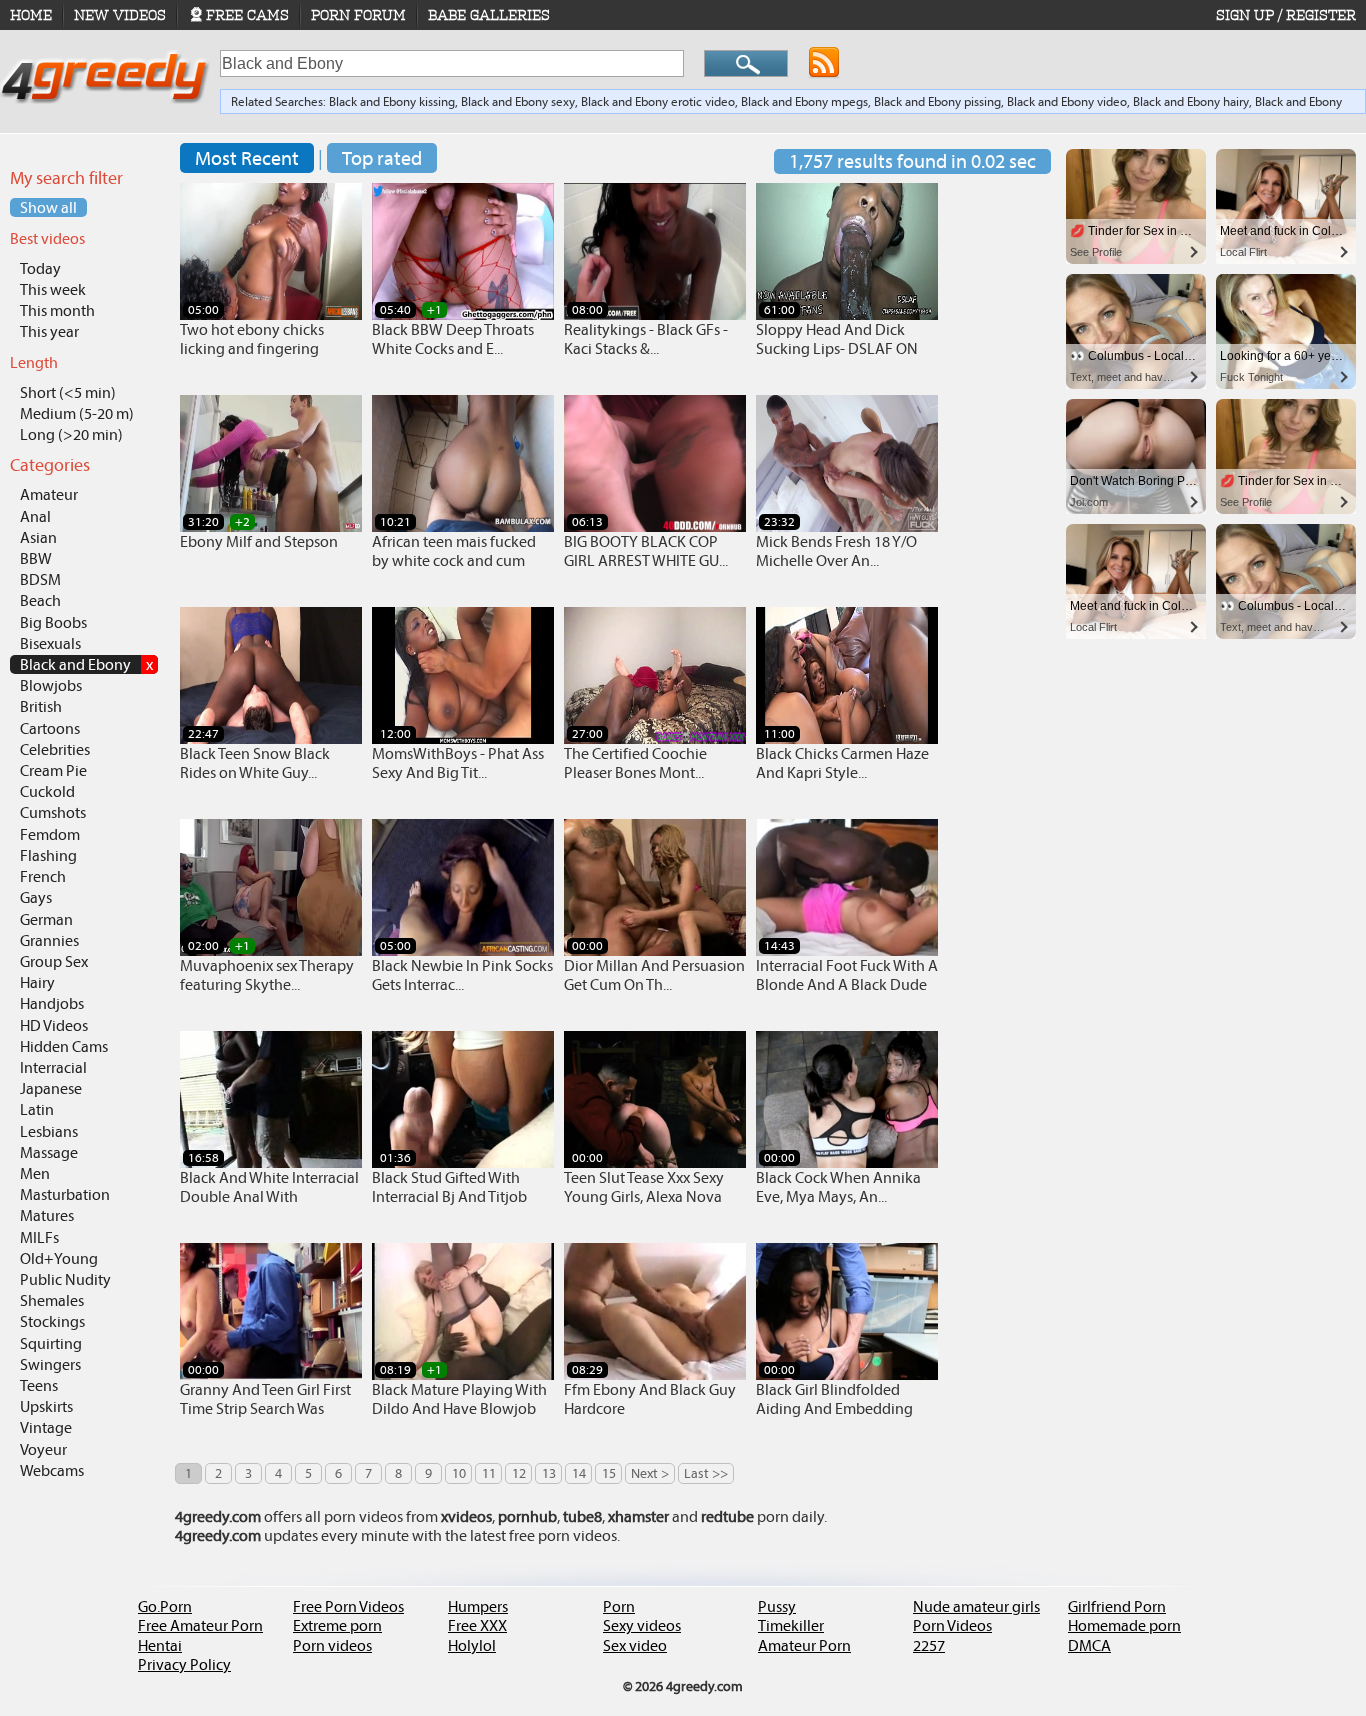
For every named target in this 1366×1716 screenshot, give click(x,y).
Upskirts (46, 1406)
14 (579, 1473)
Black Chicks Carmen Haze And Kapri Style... (842, 763)
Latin (37, 1109)
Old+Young (59, 1258)
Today (40, 268)
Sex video (635, 1645)
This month (57, 310)
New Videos (120, 15)
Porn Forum (358, 15)
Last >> (706, 1473)
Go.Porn (165, 1606)
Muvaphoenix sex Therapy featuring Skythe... (267, 975)
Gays (36, 897)
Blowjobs (51, 685)
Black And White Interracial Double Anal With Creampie (269, 1196)
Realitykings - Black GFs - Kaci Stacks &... (646, 339)
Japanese (51, 1088)
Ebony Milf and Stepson (259, 541)
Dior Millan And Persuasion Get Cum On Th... (654, 975)
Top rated (382, 158)
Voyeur (43, 1449)
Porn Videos (952, 1625)
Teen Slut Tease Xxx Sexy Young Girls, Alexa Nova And (644, 1196)
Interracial (53, 1067)
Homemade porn (1124, 1625)
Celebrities (55, 749)
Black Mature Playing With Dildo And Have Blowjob (459, 1399)
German (46, 919)
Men (35, 1173)
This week (53, 289)
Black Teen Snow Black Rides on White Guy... (255, 763)
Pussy (777, 1606)
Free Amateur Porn (200, 1625)
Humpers (478, 1606)
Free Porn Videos (348, 1606)
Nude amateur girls (976, 1606)
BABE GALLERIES (489, 15)
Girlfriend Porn (1117, 1606)
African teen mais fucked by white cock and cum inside (454, 560)
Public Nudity (65, 1279)
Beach (40, 600)
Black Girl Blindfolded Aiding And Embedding (834, 1399)
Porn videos (332, 1645)
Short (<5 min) (68, 392)
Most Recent (247, 158)
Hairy (37, 982)
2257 (929, 1645)
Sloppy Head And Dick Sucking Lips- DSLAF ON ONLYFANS (837, 348)
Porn (619, 1606)
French (43, 876)
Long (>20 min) (71, 434)
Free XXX (477, 1625)
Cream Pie (53, 770)
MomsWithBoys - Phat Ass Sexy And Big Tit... (458, 763)
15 (609, 1473)
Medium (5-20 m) (77, 413)
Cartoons (50, 728)
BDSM (40, 579)
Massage (49, 1152)
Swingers (50, 1364)
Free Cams (247, 15)
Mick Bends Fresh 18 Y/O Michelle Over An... (836, 551)
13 (549, 1473)
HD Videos (54, 1025)
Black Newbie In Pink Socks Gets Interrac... (462, 975)
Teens (39, 1385)
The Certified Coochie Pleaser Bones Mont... (635, 763)
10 (459, 1473)
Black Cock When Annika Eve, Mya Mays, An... (838, 1187)
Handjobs (52, 1003)
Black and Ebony (86, 664)
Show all (48, 207)
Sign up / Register (1286, 15)
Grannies (49, 940)
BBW (36, 558)
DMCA (1089, 1645)
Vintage (46, 1427)
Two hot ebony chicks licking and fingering (252, 339)
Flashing (48, 855)
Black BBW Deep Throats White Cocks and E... (453, 339)
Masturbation (65, 1194)
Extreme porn (337, 1625)
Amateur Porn (804, 1645)
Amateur (49, 494)
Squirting (51, 1343)
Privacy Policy (184, 1664)
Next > (650, 1473)
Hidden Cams (64, 1046)
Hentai (160, 1645)
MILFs (39, 1237)
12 (519, 1473)
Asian (38, 537)
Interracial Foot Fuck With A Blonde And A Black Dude (847, 975)
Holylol (472, 1645)
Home (31, 15)
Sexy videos (642, 1625)
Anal (35, 516)
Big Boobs (53, 622)
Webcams (52, 1470)
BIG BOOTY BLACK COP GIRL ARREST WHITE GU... (646, 551)
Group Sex (54, 961)
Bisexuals (50, 643)
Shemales (52, 1300)
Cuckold (47, 791)
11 (489, 1473)
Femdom (50, 834)
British (41, 706)
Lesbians (49, 1131)
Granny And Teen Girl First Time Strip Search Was (265, 1399)
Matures (47, 1215)
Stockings (52, 1321)
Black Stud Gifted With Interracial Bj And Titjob (449, 1187)
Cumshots (53, 812)
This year (49, 331)
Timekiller (791, 1625)
